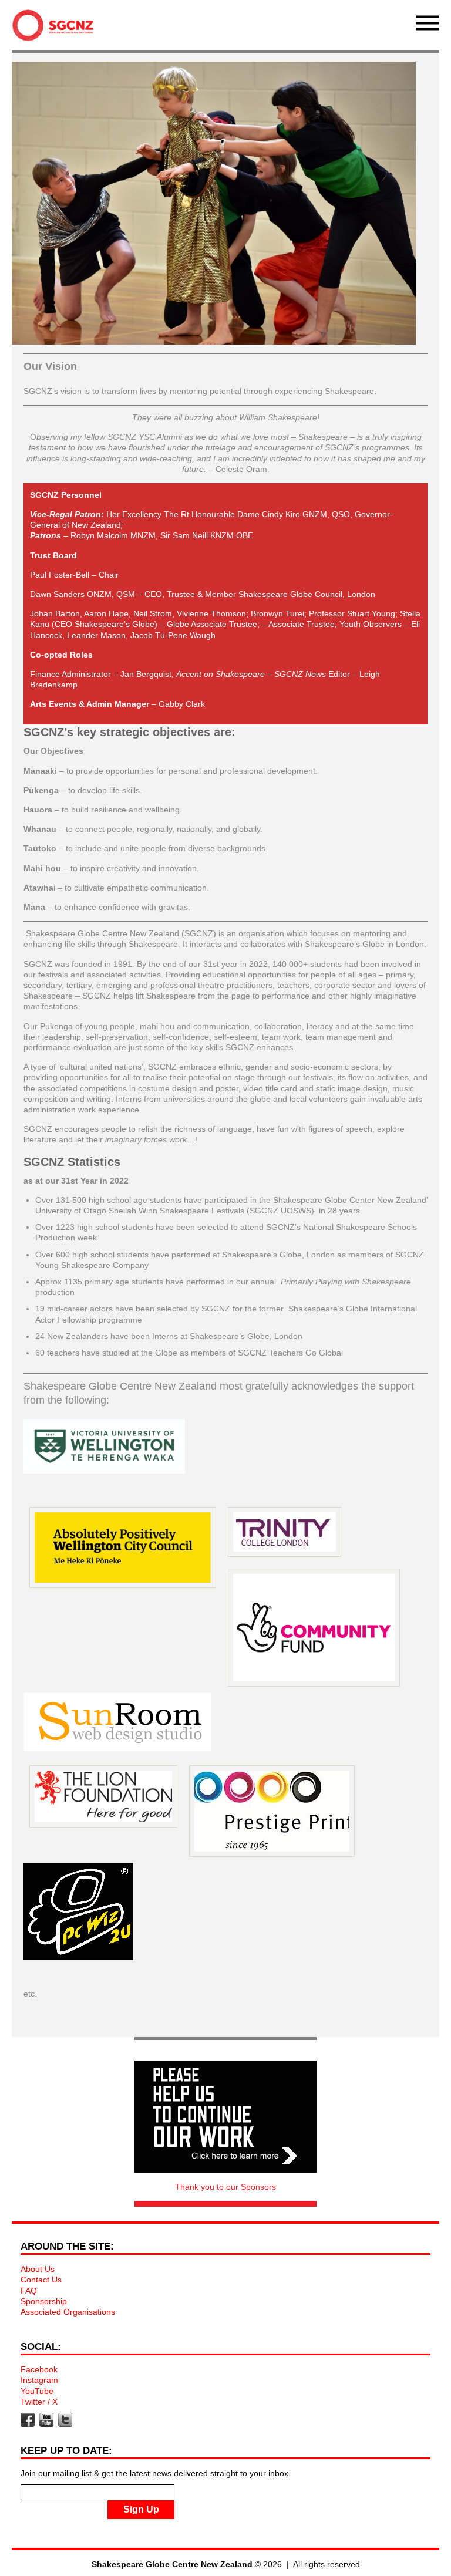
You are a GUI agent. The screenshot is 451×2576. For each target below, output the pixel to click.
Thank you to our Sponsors (225, 2187)
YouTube (37, 2391)
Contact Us (41, 2280)
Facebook (39, 2369)
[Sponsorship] (225, 2117)
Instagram (39, 2380)
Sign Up (141, 2509)
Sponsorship (44, 2301)
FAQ (29, 2291)
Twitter (65, 2420)
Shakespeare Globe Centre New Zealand (56, 28)
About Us (38, 2269)
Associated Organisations (68, 2312)
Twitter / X (39, 2402)
